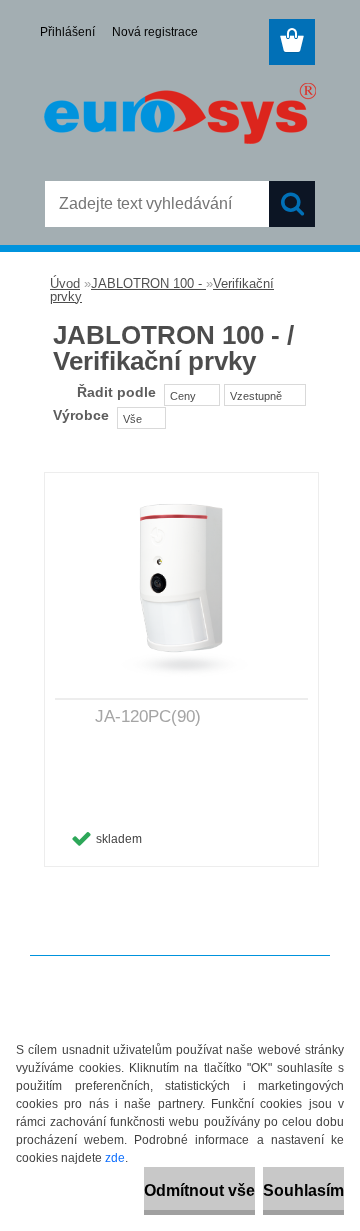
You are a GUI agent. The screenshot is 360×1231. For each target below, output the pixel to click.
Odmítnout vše (199, 1190)
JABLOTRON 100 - (148, 283)
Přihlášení (67, 32)
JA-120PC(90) (148, 716)
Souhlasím (303, 1190)
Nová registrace (155, 32)
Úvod (65, 283)
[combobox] (192, 395)
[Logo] (179, 117)
